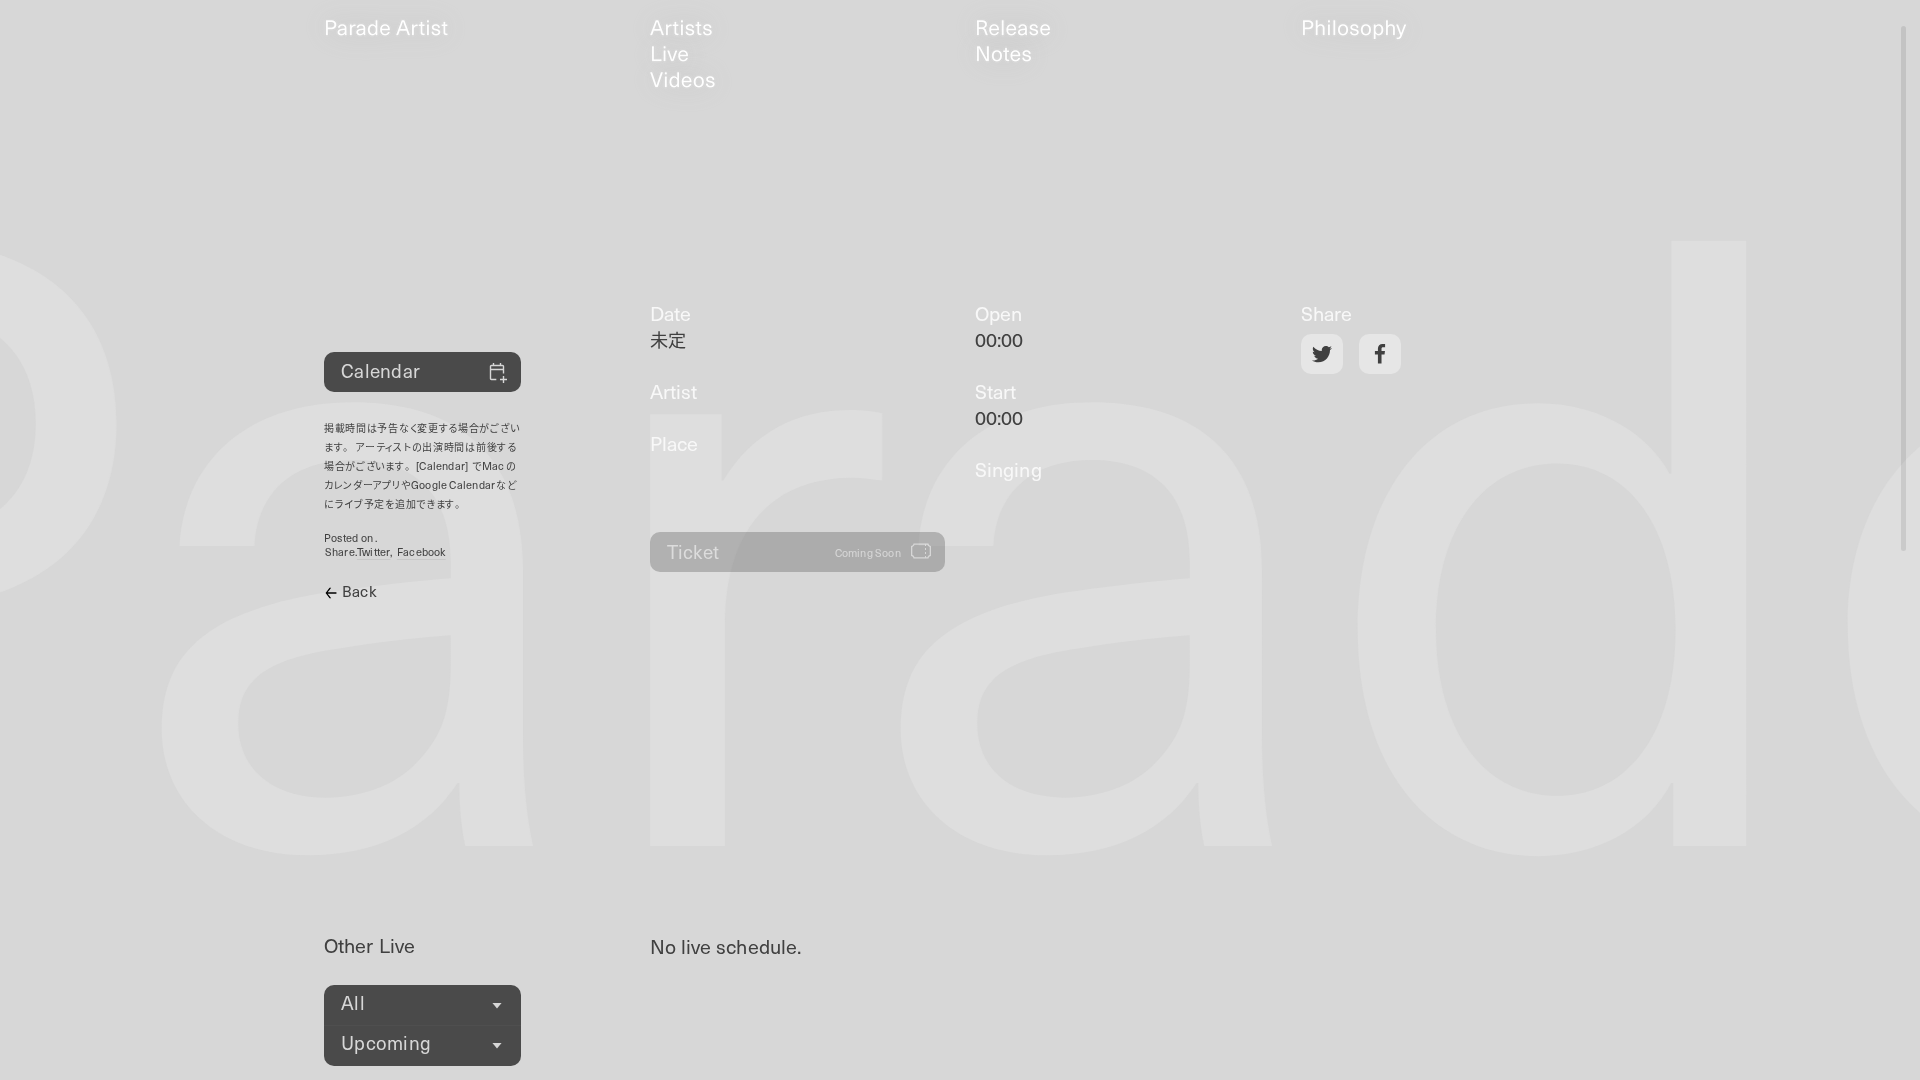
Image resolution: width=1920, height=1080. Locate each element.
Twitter (374, 552)
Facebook (421, 552)
